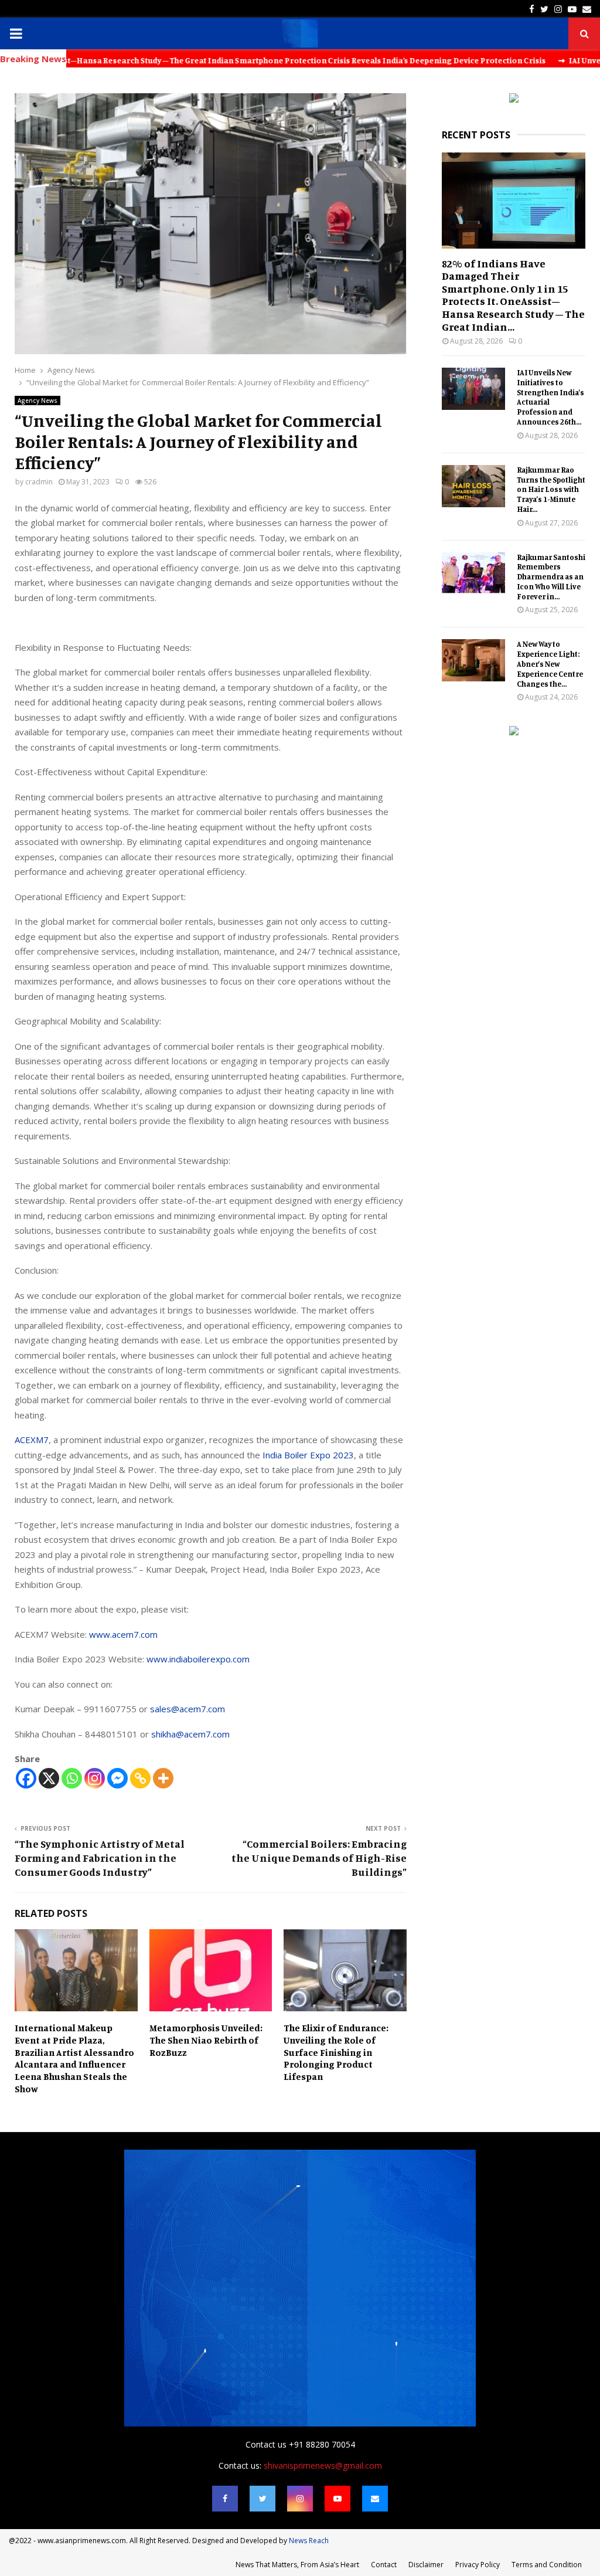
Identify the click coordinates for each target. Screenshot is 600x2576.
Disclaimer (426, 2565)
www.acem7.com (123, 1634)
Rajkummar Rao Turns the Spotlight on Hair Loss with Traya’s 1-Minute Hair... (551, 489)
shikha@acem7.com (190, 1734)
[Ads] (514, 99)
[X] (49, 1778)
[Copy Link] (140, 1778)
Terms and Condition (547, 2565)
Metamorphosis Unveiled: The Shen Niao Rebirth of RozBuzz (206, 2040)
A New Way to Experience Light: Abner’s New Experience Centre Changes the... (550, 663)
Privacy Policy (478, 2565)
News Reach (309, 2541)
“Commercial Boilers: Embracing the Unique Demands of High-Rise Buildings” (319, 1858)
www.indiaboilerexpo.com (198, 1659)
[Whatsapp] (72, 1778)
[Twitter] (262, 2499)
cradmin (39, 482)
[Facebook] (26, 1778)
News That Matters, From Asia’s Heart (297, 2565)
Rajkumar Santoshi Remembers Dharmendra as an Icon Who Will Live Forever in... (551, 577)
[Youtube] (337, 2499)
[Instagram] (95, 1778)
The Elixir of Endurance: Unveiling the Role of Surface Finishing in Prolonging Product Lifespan (336, 2052)
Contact (384, 2565)
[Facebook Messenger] (117, 1778)
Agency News (37, 401)
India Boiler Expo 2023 (308, 1455)
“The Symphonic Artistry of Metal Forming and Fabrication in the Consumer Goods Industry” (100, 1858)
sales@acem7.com (187, 1709)
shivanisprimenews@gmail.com (323, 2465)
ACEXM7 (32, 1440)
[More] (163, 1778)
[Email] (375, 2499)
